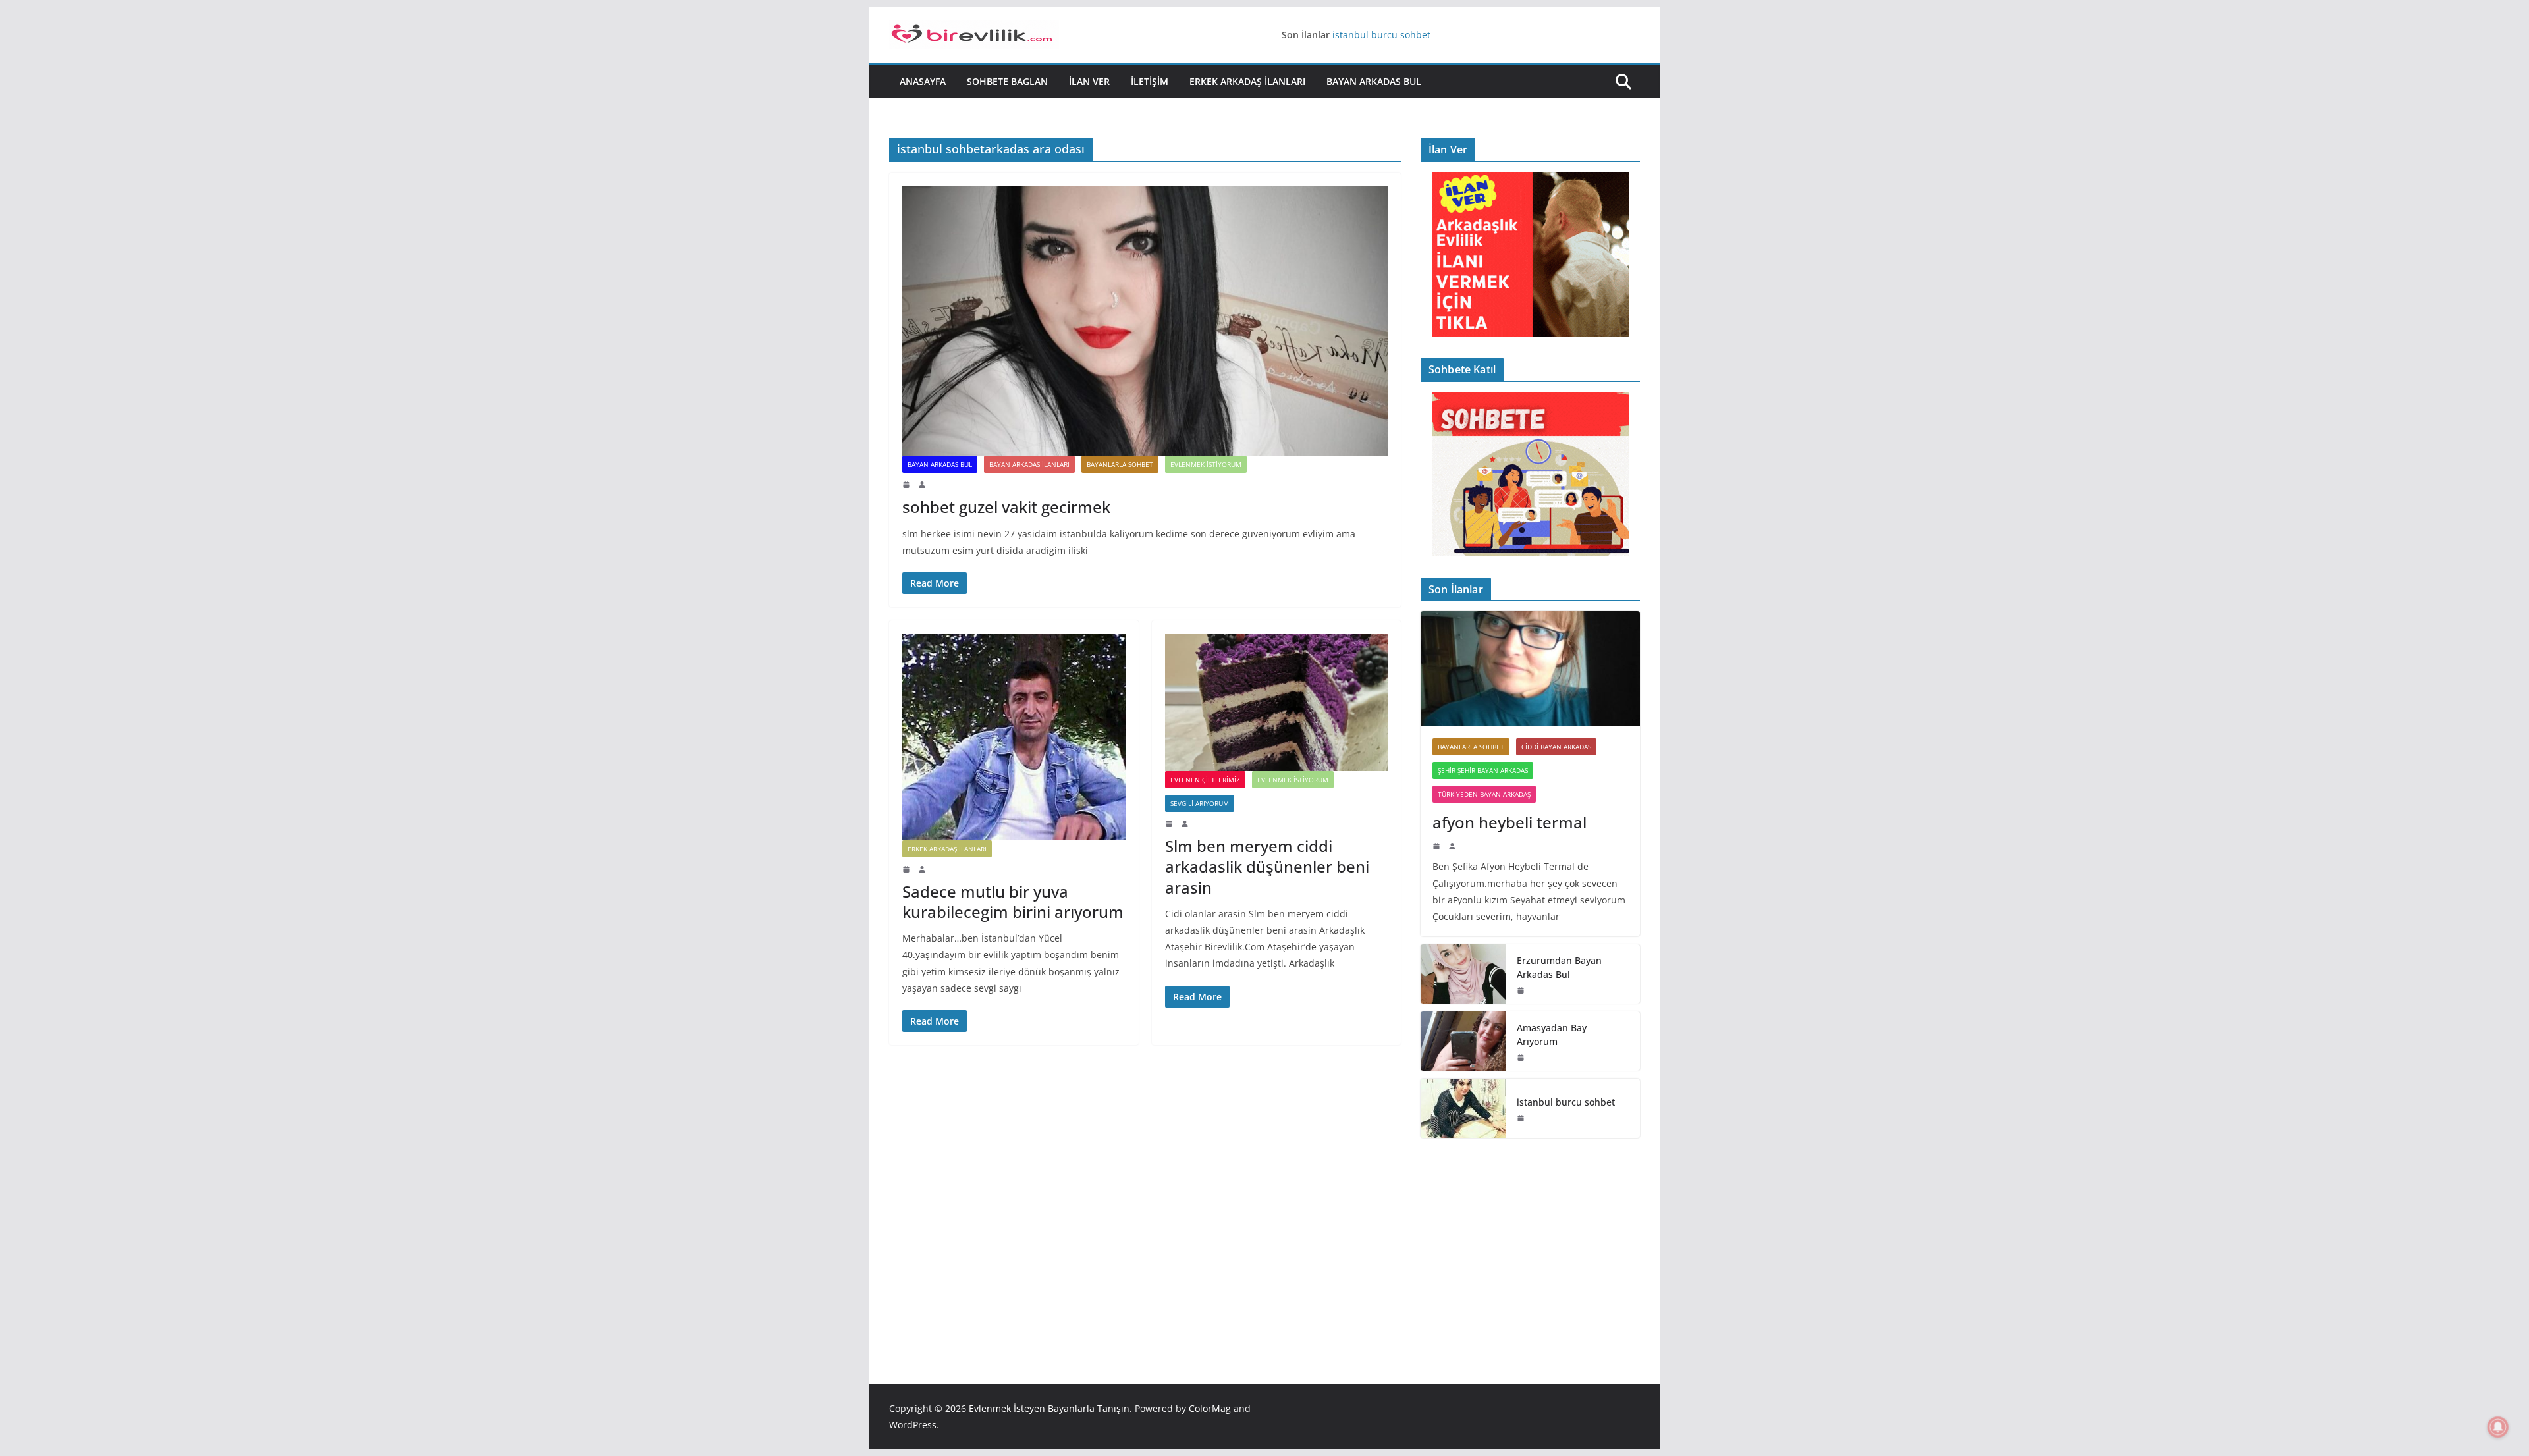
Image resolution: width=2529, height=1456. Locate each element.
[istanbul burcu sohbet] (1463, 1108)
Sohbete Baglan (1007, 81)
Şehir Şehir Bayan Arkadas (1483, 770)
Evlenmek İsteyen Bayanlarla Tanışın (1049, 1408)
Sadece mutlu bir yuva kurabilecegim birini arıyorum (1013, 902)
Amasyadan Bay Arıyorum (1552, 1035)
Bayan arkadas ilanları (1029, 464)
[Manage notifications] (2498, 1427)
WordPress (913, 1425)
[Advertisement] (1530, 1241)
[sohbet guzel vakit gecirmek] (1145, 321)
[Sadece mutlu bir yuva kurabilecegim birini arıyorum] (1014, 737)
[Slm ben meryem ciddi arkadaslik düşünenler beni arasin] (1277, 702)
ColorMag (1210, 1408)
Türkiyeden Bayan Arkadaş (1484, 794)
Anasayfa (923, 81)
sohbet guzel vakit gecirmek (1006, 507)
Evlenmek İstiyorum (1206, 464)
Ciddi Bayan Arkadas (1556, 747)
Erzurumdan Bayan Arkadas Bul (1559, 967)
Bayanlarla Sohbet (1120, 464)
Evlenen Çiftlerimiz (1205, 780)
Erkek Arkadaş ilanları (1247, 81)
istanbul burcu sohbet (1381, 35)
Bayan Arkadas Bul (1374, 81)
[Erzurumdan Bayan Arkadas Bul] (1463, 974)
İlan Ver (1089, 81)
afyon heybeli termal (1509, 822)
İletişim (1150, 81)
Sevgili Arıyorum (1200, 803)
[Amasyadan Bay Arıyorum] (1463, 1041)
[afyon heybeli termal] (1530, 669)
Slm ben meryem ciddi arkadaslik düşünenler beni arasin (1267, 866)
